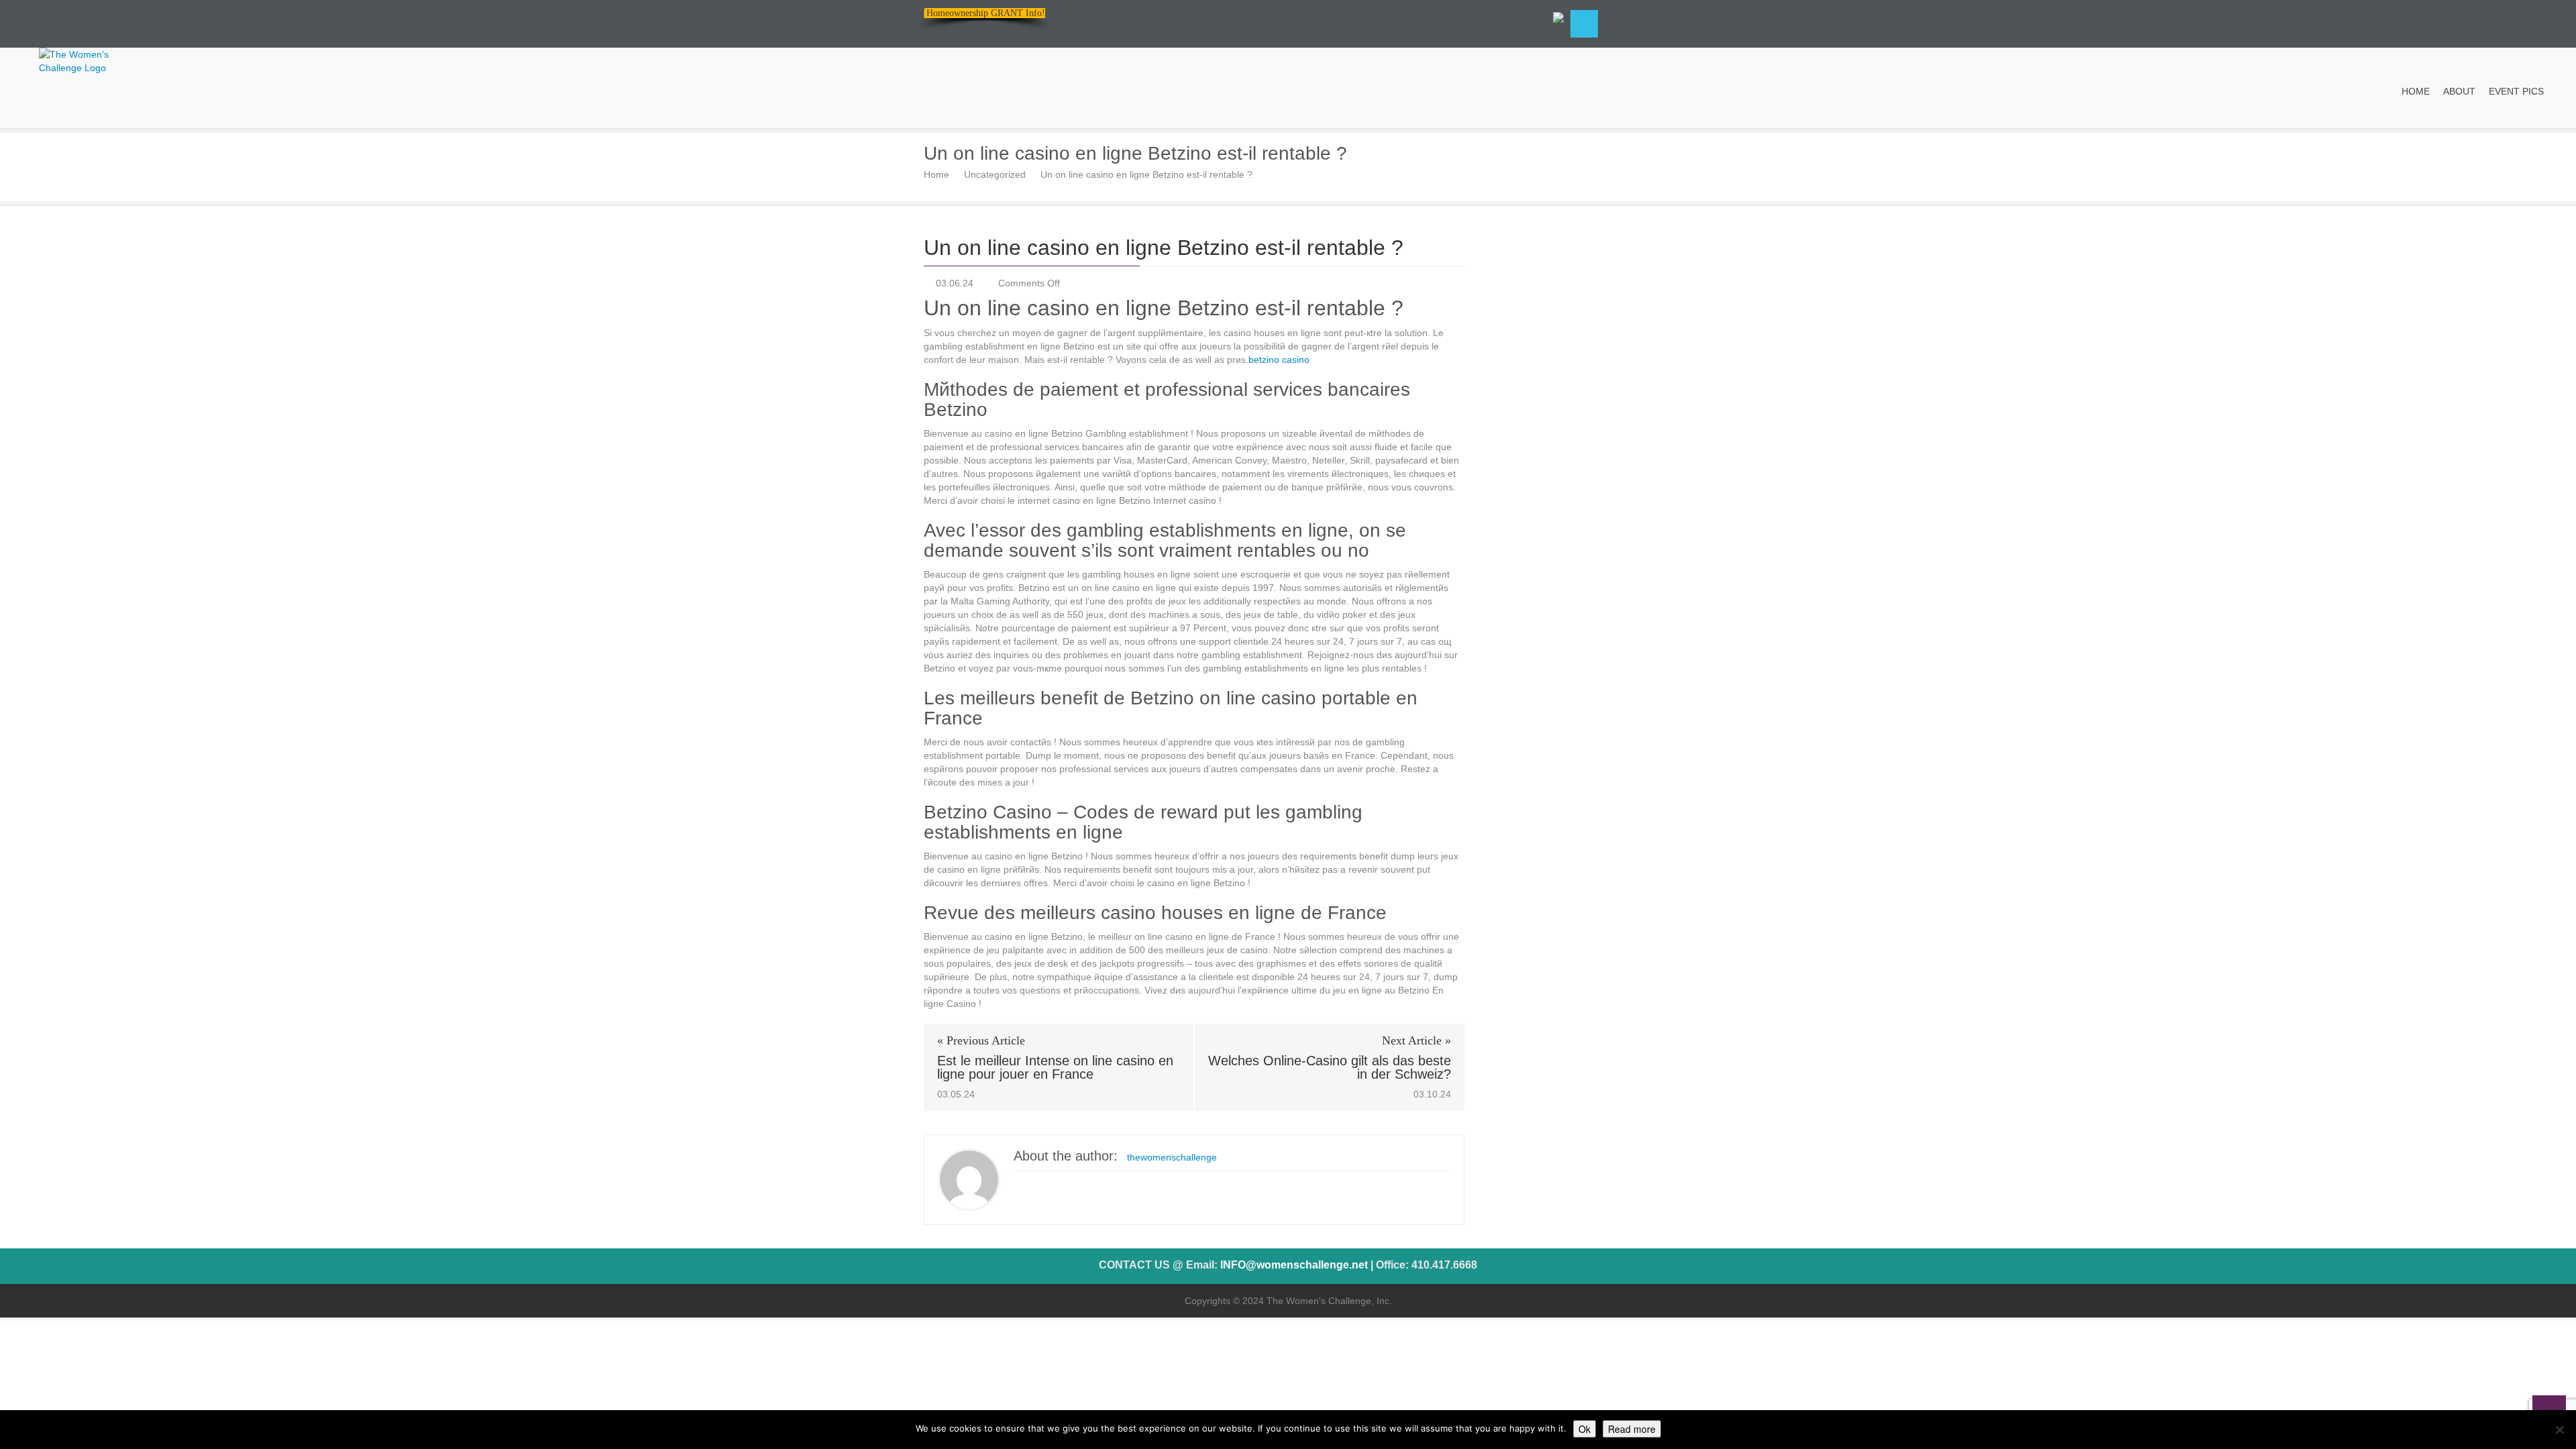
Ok (1585, 1429)
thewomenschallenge (1172, 1157)
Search (1584, 24)
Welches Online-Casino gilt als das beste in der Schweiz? (1330, 1067)
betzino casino (1279, 360)
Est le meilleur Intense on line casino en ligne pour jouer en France (1055, 1067)
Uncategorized (995, 174)
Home (936, 174)
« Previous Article (981, 1040)
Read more (1632, 1429)
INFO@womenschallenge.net (1294, 1265)
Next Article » (1416, 1040)
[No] (2559, 1430)
